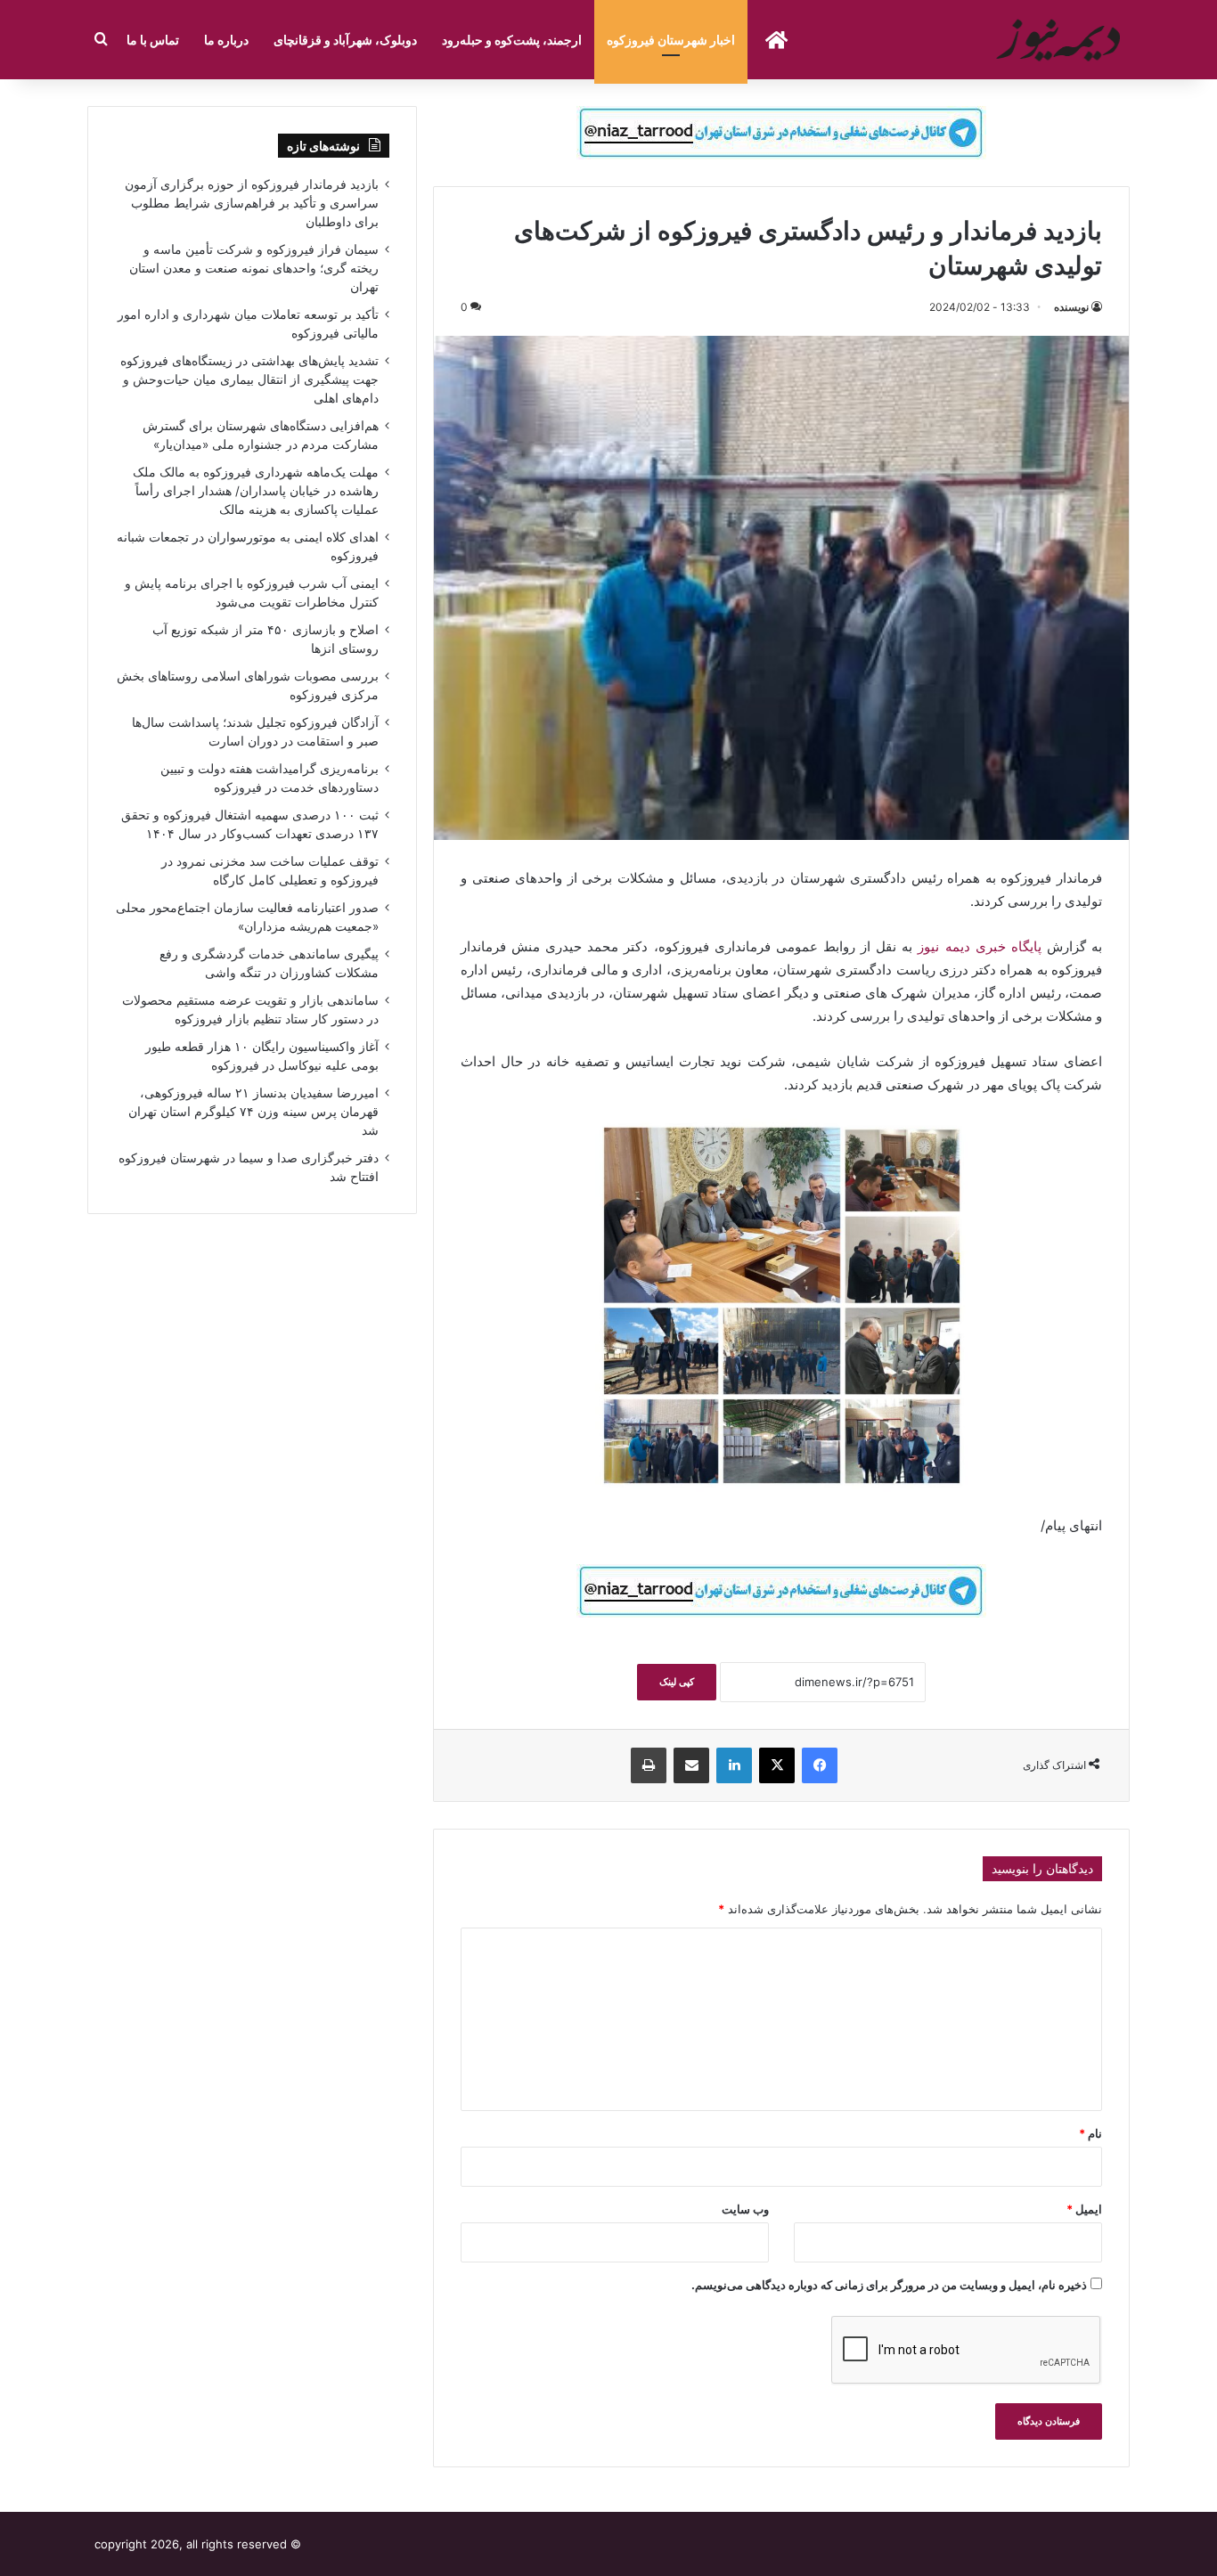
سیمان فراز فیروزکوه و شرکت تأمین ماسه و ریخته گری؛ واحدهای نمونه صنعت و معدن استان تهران (254, 268)
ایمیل (1084, 2209)
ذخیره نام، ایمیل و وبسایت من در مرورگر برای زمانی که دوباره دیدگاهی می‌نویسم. (889, 2285)
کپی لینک (677, 1682)
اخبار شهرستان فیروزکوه (671, 40)
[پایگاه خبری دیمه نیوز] (1061, 40)
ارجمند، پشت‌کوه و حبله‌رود (512, 40)
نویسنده (1071, 307)
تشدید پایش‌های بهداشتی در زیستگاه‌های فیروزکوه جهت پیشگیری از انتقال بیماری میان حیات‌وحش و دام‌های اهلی (249, 379)
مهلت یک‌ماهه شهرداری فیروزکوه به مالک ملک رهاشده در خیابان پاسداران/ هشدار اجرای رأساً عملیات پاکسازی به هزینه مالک (256, 491)
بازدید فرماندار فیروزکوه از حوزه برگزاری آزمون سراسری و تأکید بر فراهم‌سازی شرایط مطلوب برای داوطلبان (252, 203)
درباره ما (226, 40)
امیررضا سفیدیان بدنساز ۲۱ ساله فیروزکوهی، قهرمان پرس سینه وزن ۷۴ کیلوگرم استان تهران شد (253, 1112)
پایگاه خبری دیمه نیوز (979, 946)
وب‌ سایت (745, 2209)
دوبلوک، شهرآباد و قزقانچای (345, 40)
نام (1090, 2133)
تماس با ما (153, 40)
